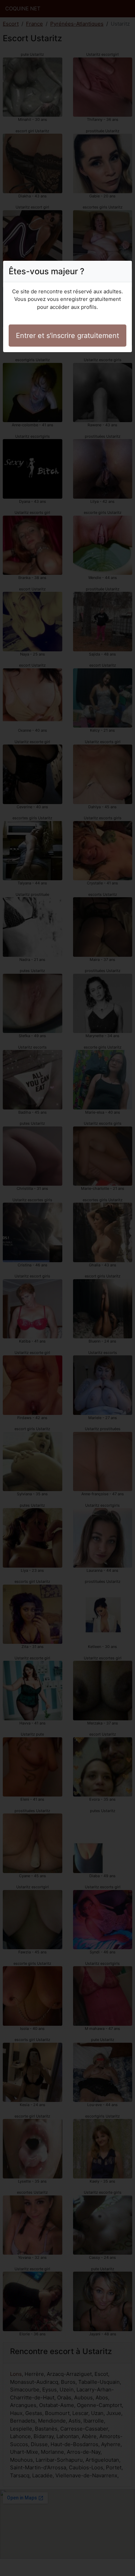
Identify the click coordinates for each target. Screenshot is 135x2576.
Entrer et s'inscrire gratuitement (67, 336)
